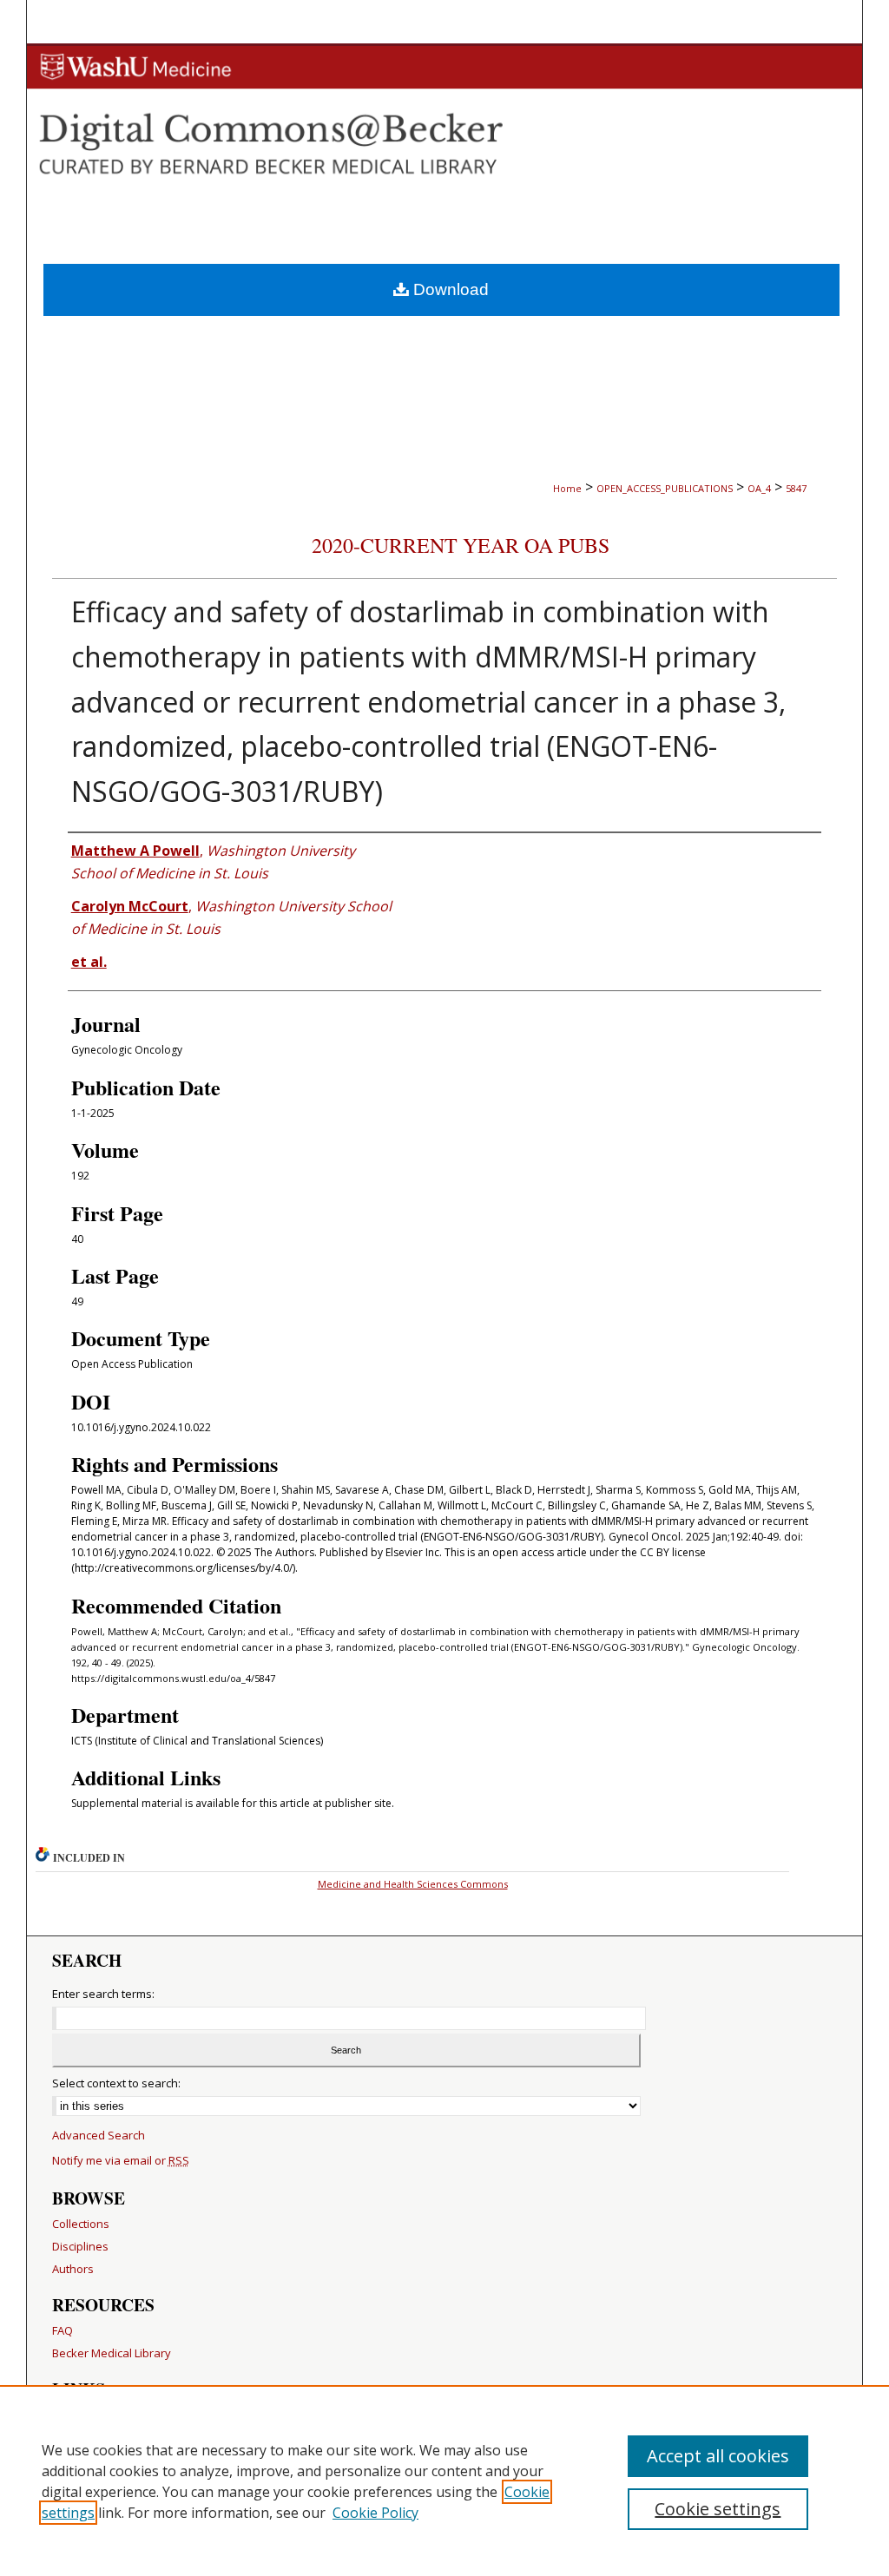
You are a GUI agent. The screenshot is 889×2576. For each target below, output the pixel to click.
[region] (444, 2481)
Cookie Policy (375, 2513)
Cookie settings (718, 2509)
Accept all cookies (718, 2456)
